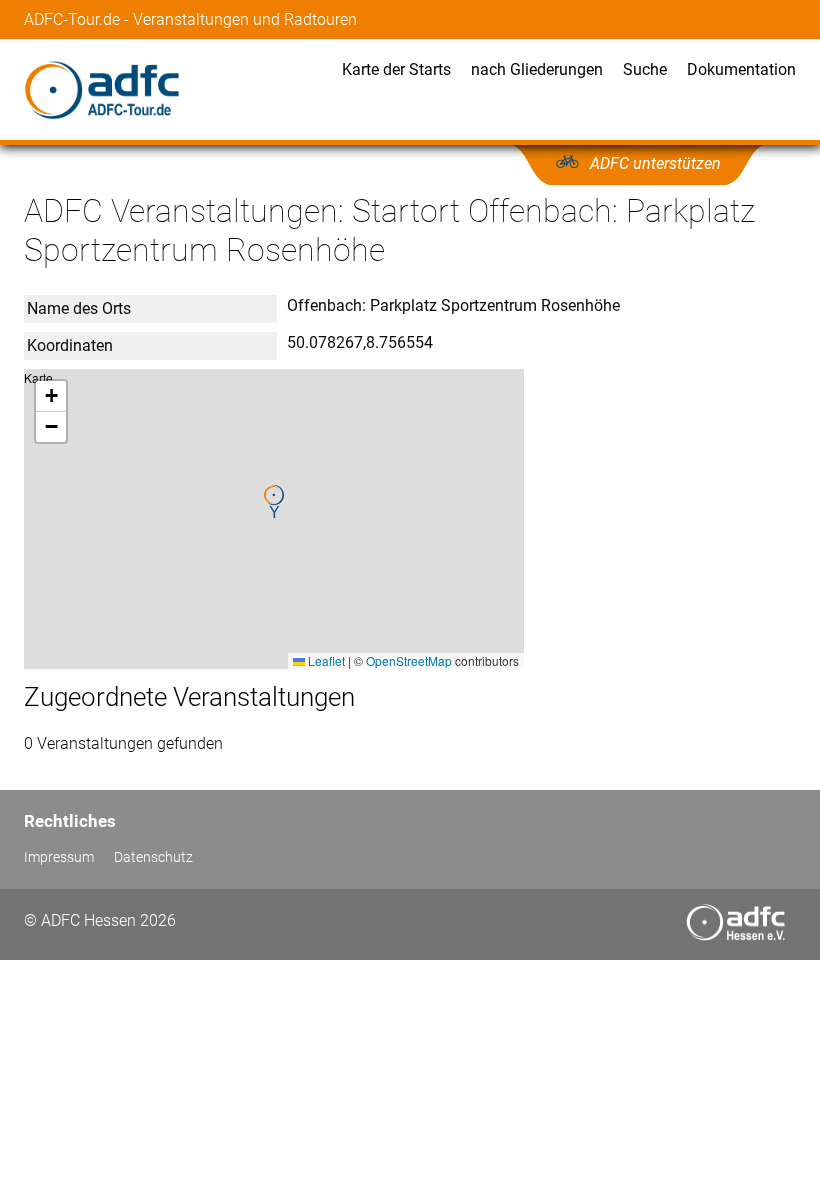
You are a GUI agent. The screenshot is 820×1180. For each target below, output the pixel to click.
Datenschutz (153, 857)
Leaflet (325, 660)
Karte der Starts (396, 69)
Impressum (59, 857)
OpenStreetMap (409, 660)
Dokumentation (741, 69)
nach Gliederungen (537, 69)
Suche (645, 69)
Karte (271, 518)
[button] (274, 502)
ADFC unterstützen (655, 163)
